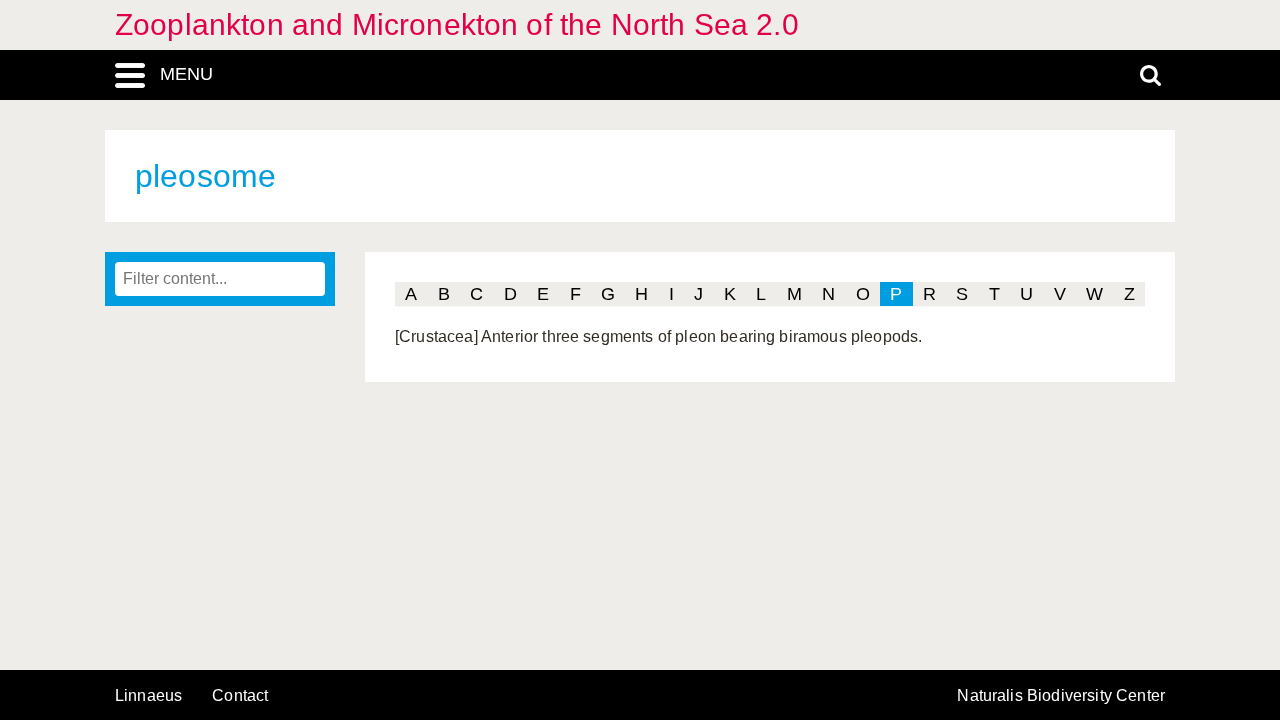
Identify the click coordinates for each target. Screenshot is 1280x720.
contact (240, 695)
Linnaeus (148, 696)
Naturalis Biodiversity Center (1061, 696)
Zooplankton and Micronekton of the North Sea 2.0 (457, 24)
